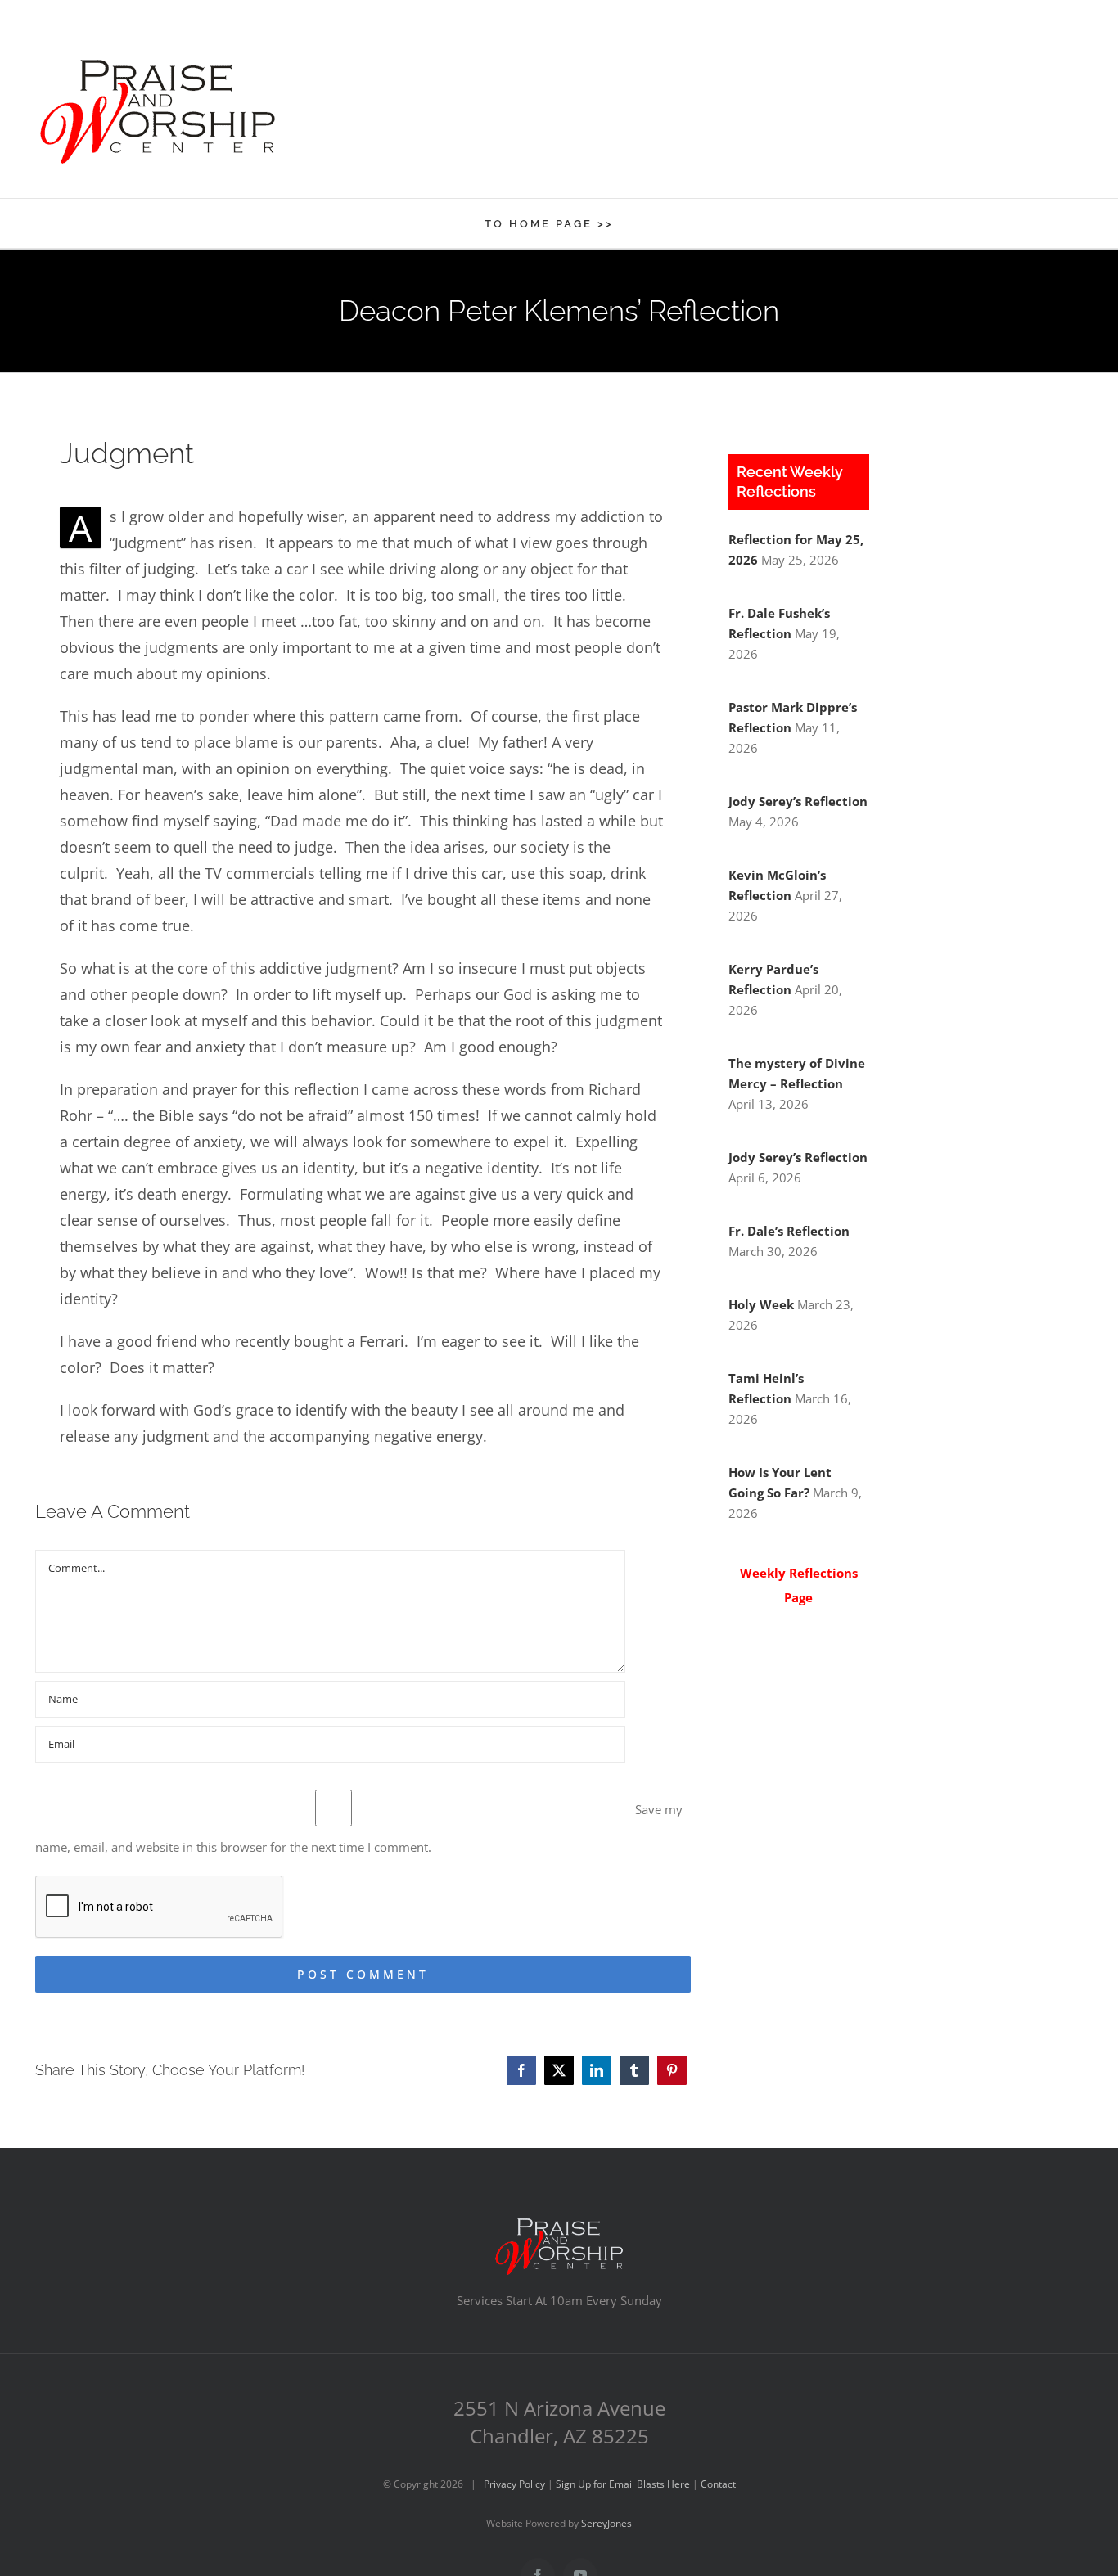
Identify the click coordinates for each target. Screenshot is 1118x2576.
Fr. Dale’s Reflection (789, 1231)
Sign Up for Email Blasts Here (623, 2484)
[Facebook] (521, 2070)
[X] (559, 2070)
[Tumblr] (634, 2070)
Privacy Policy (514, 2484)
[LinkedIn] (597, 2070)
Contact (718, 2484)
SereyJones (606, 2523)
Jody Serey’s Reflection (798, 801)
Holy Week (761, 1304)
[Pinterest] (672, 2070)
